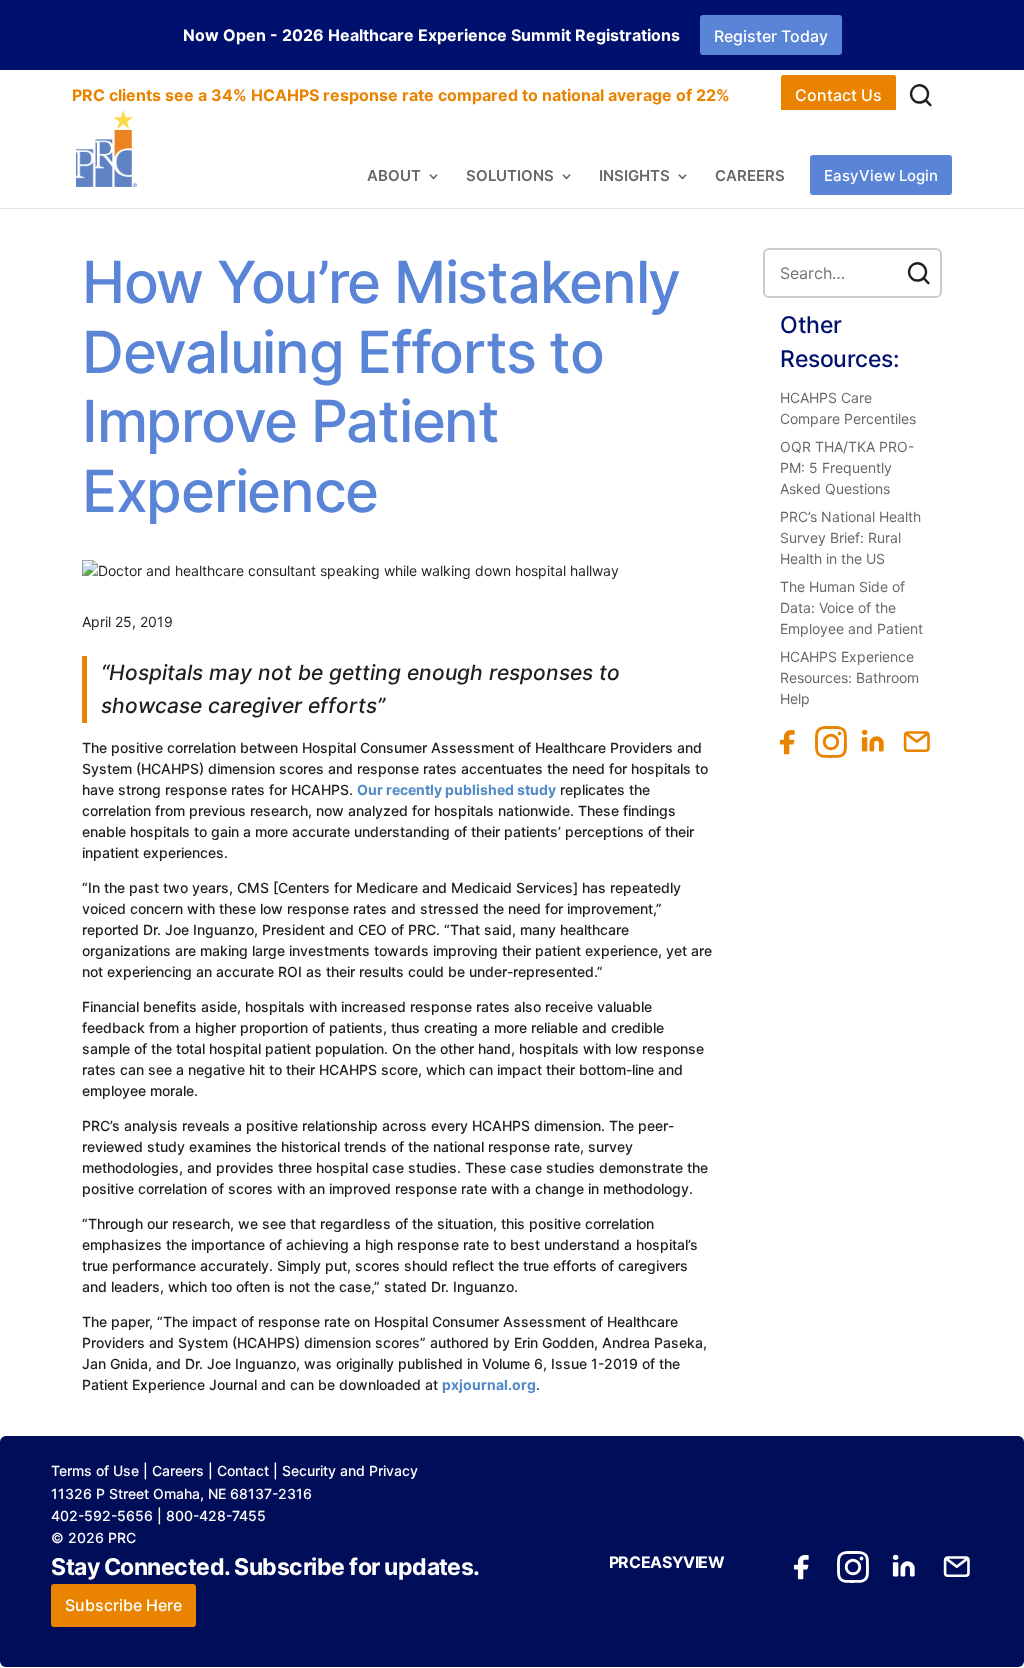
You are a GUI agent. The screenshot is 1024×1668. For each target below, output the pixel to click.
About (394, 177)
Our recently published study (456, 789)
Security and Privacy (350, 1470)
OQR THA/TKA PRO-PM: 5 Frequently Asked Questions (847, 467)
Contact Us (838, 95)
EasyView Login (881, 175)
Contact (243, 1470)
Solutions (510, 177)
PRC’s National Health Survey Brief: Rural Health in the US (850, 537)
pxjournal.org (489, 1384)
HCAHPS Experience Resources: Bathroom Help (849, 677)
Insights (634, 177)
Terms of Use (95, 1470)
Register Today (771, 36)
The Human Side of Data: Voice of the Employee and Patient (851, 607)
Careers (750, 177)
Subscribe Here (123, 1605)
